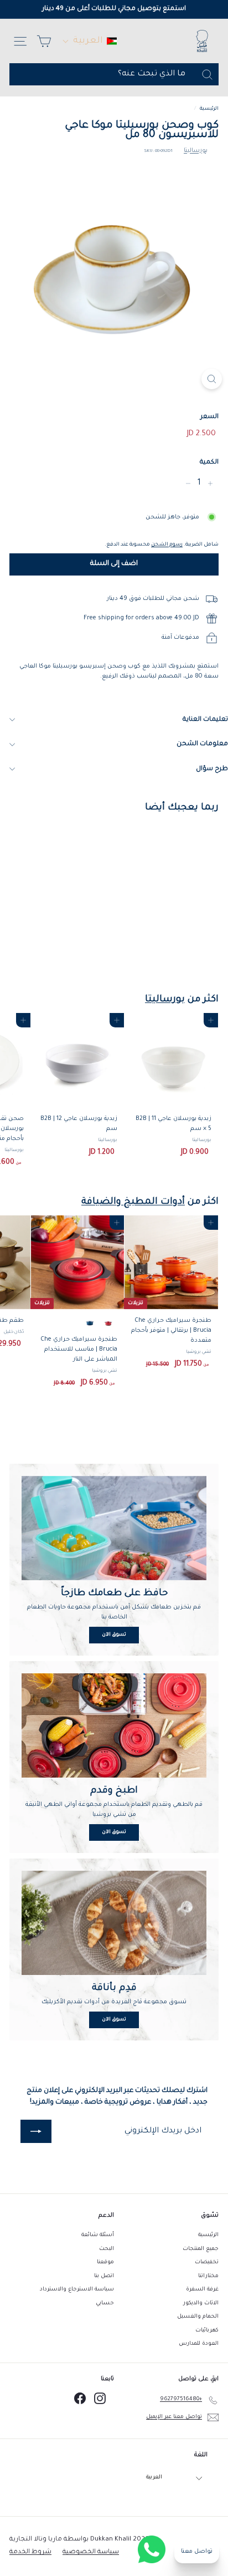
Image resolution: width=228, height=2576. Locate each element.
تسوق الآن (114, 1635)
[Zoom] (212, 379)
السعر (209, 417)
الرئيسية (209, 109)
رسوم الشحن (167, 545)
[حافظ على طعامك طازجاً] (114, 1528)
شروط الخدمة (30, 2552)
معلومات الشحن (202, 744)
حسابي (105, 2303)
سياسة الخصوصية (91, 2552)
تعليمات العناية (205, 720)
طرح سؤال (212, 769)
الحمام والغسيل (198, 2317)
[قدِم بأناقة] (114, 1923)
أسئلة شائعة (98, 2235)
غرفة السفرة (202, 2290)
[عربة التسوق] (44, 41)
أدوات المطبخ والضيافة (133, 1202)
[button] (90, 41)
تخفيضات (207, 2262)
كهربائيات (207, 2331)
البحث (107, 2249)
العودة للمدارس (199, 2344)
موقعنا (105, 2262)
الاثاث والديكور (201, 2303)
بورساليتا (196, 151)
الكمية (209, 463)
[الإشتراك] (36, 2131)
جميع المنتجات (201, 2249)
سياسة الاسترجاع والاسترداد (77, 2290)
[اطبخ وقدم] (114, 1725)
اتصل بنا (104, 2276)
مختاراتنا (208, 2276)
